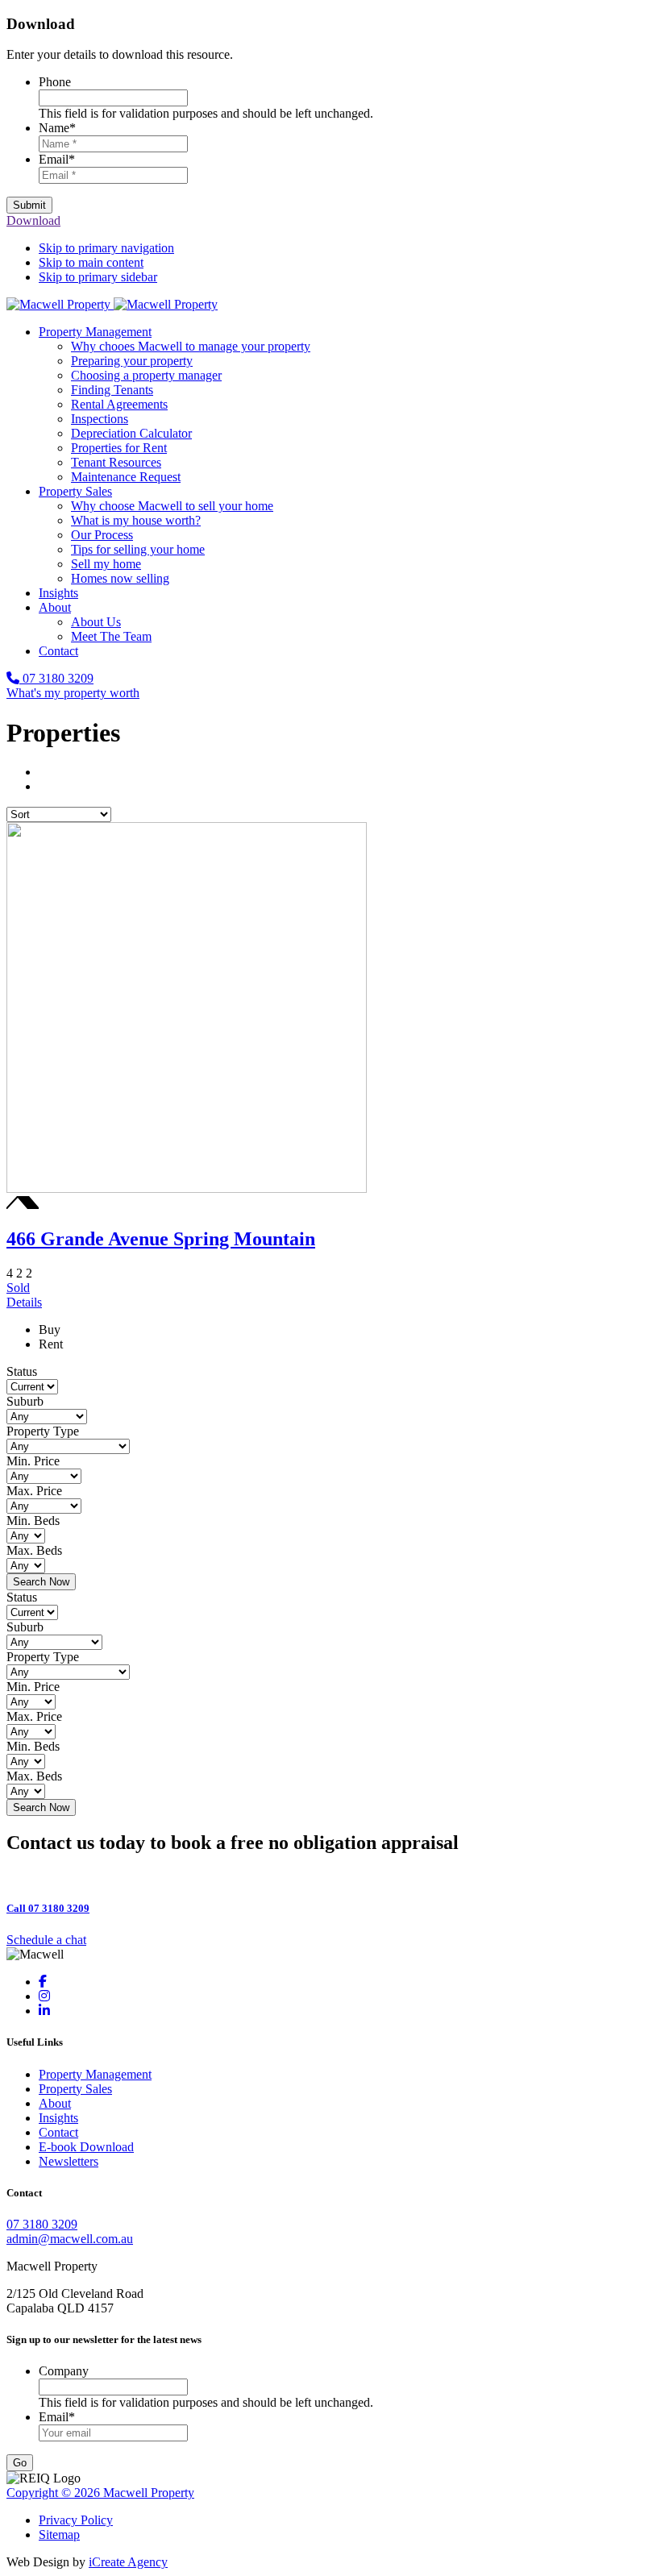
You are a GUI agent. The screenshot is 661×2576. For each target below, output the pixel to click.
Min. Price (33, 1461)
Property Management (95, 2074)
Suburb (25, 1401)
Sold (24, 1295)
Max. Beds (34, 1550)
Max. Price (34, 1491)
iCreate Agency (128, 2562)
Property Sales (75, 2089)
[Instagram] (44, 1996)
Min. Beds (33, 1521)
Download (33, 220)
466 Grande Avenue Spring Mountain (161, 1239)
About (55, 2103)
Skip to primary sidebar (98, 277)
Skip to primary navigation (106, 248)
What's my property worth (73, 693)
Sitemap (59, 2534)
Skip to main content (91, 262)
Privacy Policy (76, 2520)
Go (20, 2463)
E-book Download (86, 2147)
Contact (58, 2132)
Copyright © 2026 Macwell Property (100, 2493)
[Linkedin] (44, 2011)
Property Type (43, 1431)
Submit (29, 205)
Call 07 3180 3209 (48, 1908)
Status (22, 1371)
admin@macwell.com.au (70, 2239)
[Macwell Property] (112, 304)
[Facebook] (43, 1982)
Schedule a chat (46, 1940)
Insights (58, 2118)
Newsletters (69, 2161)
